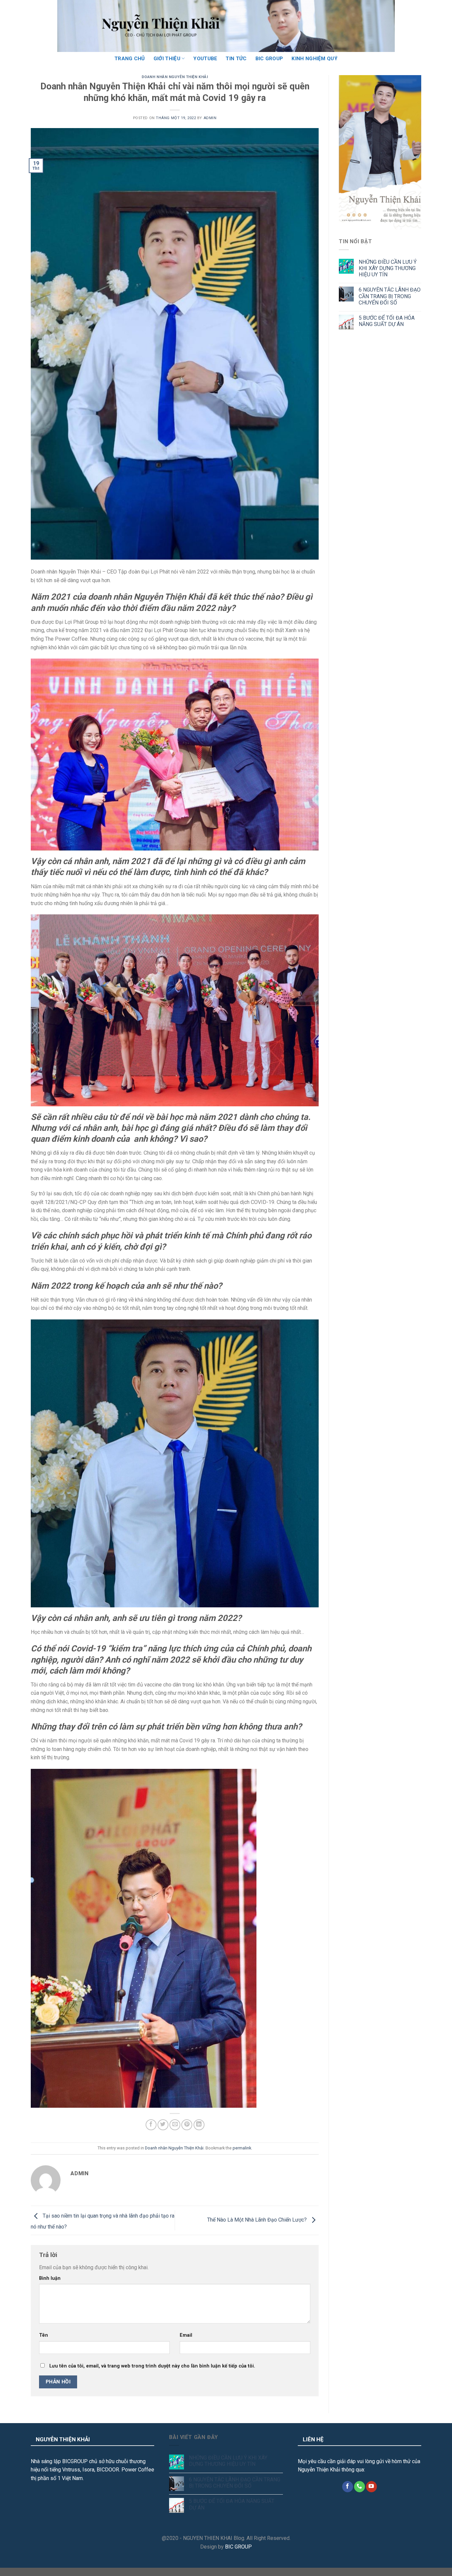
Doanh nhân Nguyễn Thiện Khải (175, 77)
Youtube (205, 59)
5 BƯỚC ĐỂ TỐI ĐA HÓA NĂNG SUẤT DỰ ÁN (387, 321)
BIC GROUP (269, 59)
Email (186, 2335)
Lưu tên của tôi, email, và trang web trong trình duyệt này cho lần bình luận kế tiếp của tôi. (152, 2366)
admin (210, 118)
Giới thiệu (167, 59)
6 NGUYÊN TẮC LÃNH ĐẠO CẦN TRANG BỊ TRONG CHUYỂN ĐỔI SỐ (390, 296)
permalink (242, 2148)
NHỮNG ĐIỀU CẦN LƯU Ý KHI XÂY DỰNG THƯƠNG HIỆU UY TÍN (388, 268)
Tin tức (236, 59)
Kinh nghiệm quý (315, 59)
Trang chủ (130, 59)
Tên (44, 2335)
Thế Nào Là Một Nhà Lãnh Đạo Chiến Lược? (258, 2220)
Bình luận (50, 2278)
